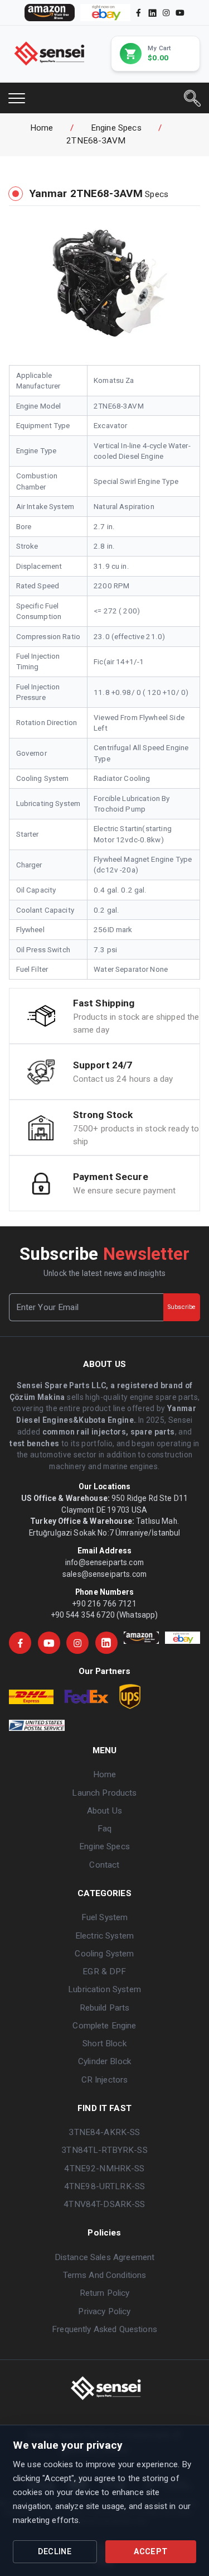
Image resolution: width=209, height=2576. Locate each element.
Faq (104, 1829)
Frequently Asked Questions (104, 2329)
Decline (55, 2552)
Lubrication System (104, 1989)
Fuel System (105, 1917)
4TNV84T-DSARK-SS (104, 2204)
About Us (104, 1811)
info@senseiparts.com (104, 1562)
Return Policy (105, 2293)
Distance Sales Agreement (104, 2257)
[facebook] (138, 13)
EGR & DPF (104, 1971)
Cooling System (104, 1954)
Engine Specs (116, 128)
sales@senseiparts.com (104, 1574)
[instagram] (166, 13)
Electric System (104, 1936)
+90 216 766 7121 (104, 1604)
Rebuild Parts (105, 2008)
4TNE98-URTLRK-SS (104, 2186)
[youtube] (180, 13)
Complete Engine (104, 2026)
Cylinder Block (104, 2061)
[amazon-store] (50, 13)
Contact (104, 1865)
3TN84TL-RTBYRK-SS (104, 2150)
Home (42, 128)
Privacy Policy (104, 2311)
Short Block (104, 2043)
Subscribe (182, 1307)
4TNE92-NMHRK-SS (104, 2169)
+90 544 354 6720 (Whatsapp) (105, 1615)
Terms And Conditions (105, 2275)
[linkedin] (152, 12)
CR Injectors (105, 2080)
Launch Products (104, 1793)
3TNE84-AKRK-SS (104, 2132)
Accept (150, 2552)
